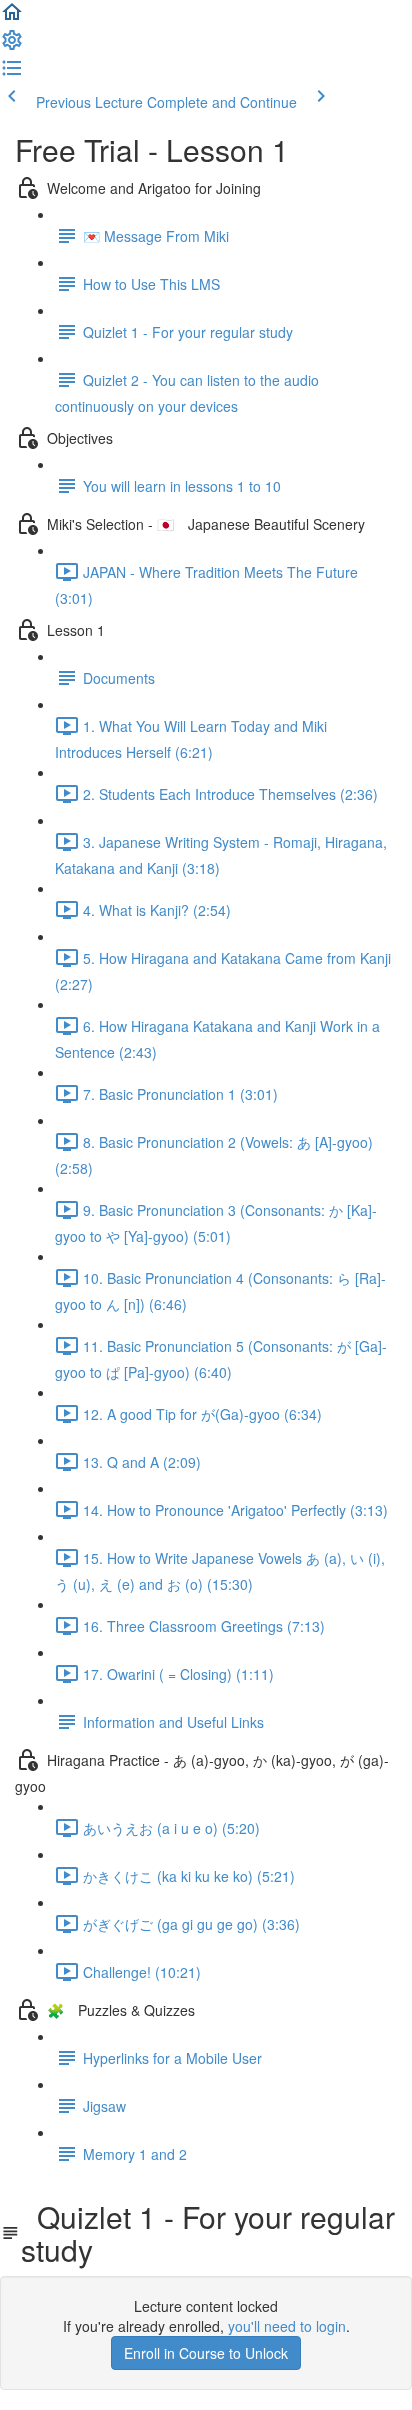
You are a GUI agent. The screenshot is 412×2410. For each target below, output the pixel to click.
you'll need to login (287, 2326)
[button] (12, 18)
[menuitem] (12, 46)
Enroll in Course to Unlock (206, 2353)
